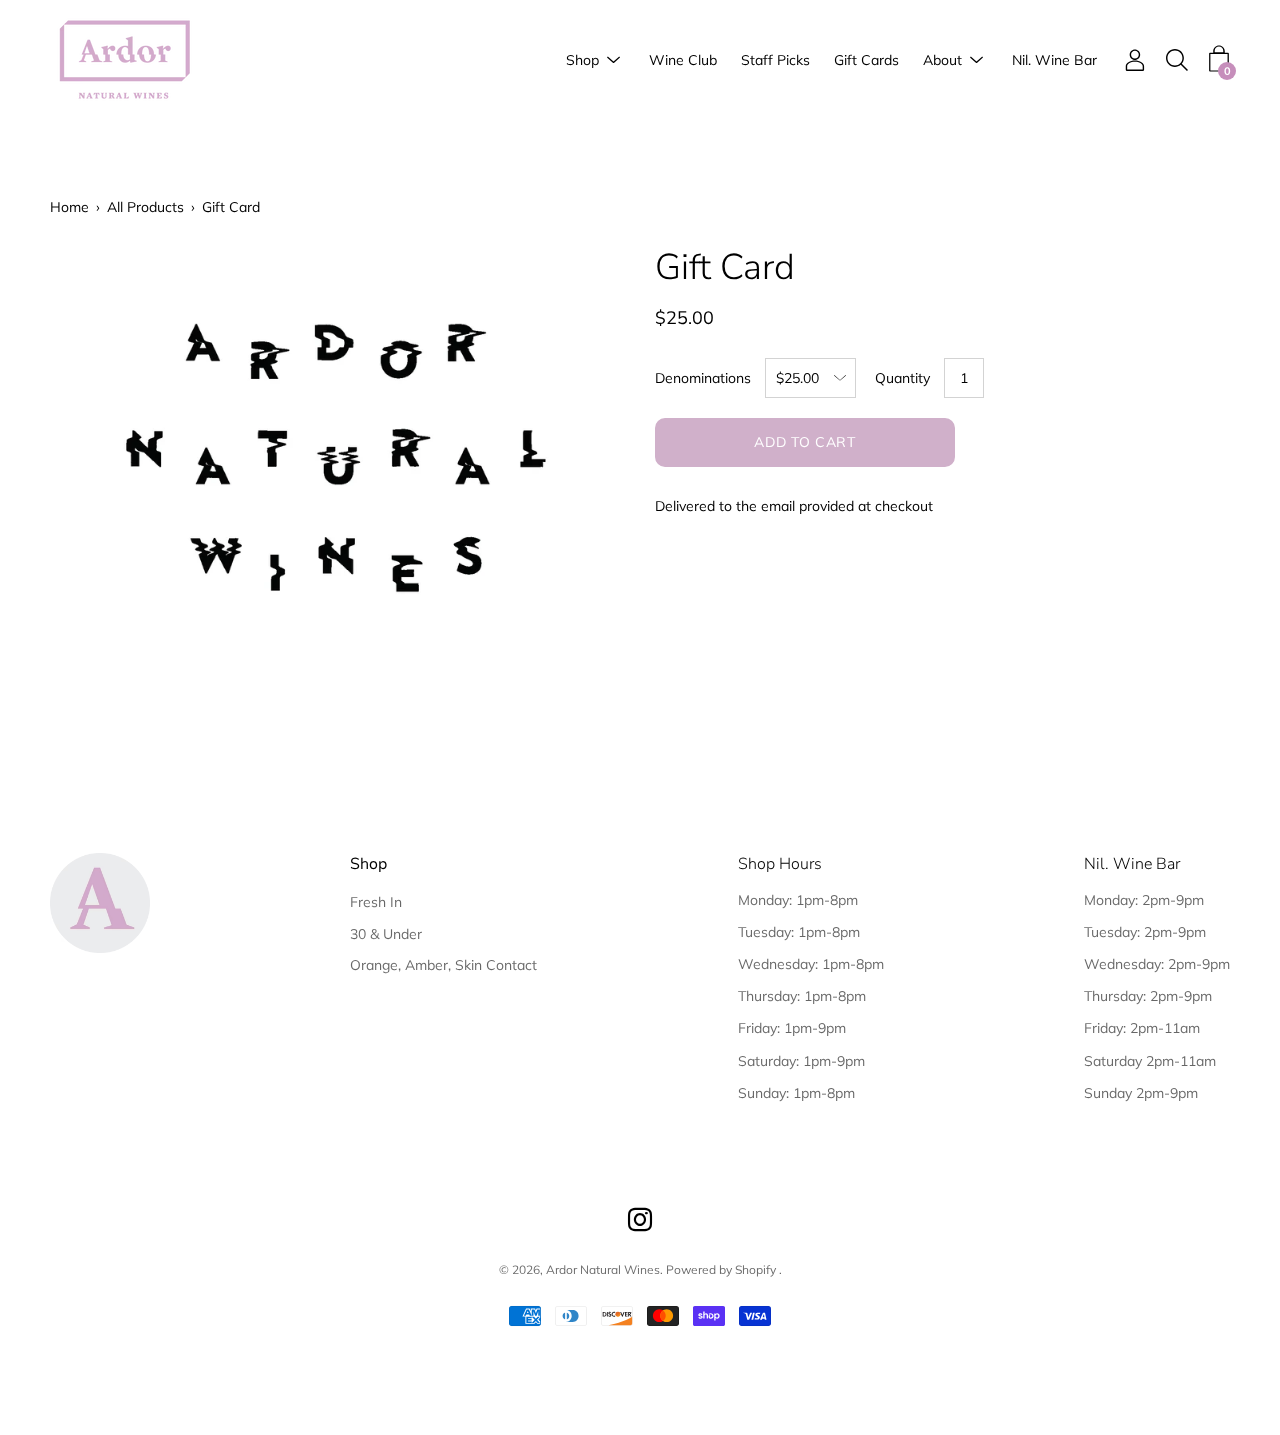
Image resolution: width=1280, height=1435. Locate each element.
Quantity (902, 378)
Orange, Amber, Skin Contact (443, 965)
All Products (145, 207)
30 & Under (386, 934)
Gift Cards (866, 60)
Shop (582, 60)
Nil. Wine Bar (1054, 60)
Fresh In (376, 902)
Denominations (703, 378)
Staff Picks (775, 60)
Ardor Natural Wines (603, 1269)
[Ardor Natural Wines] (125, 60)
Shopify (755, 1269)
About (942, 60)
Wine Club (683, 60)
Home (69, 207)
